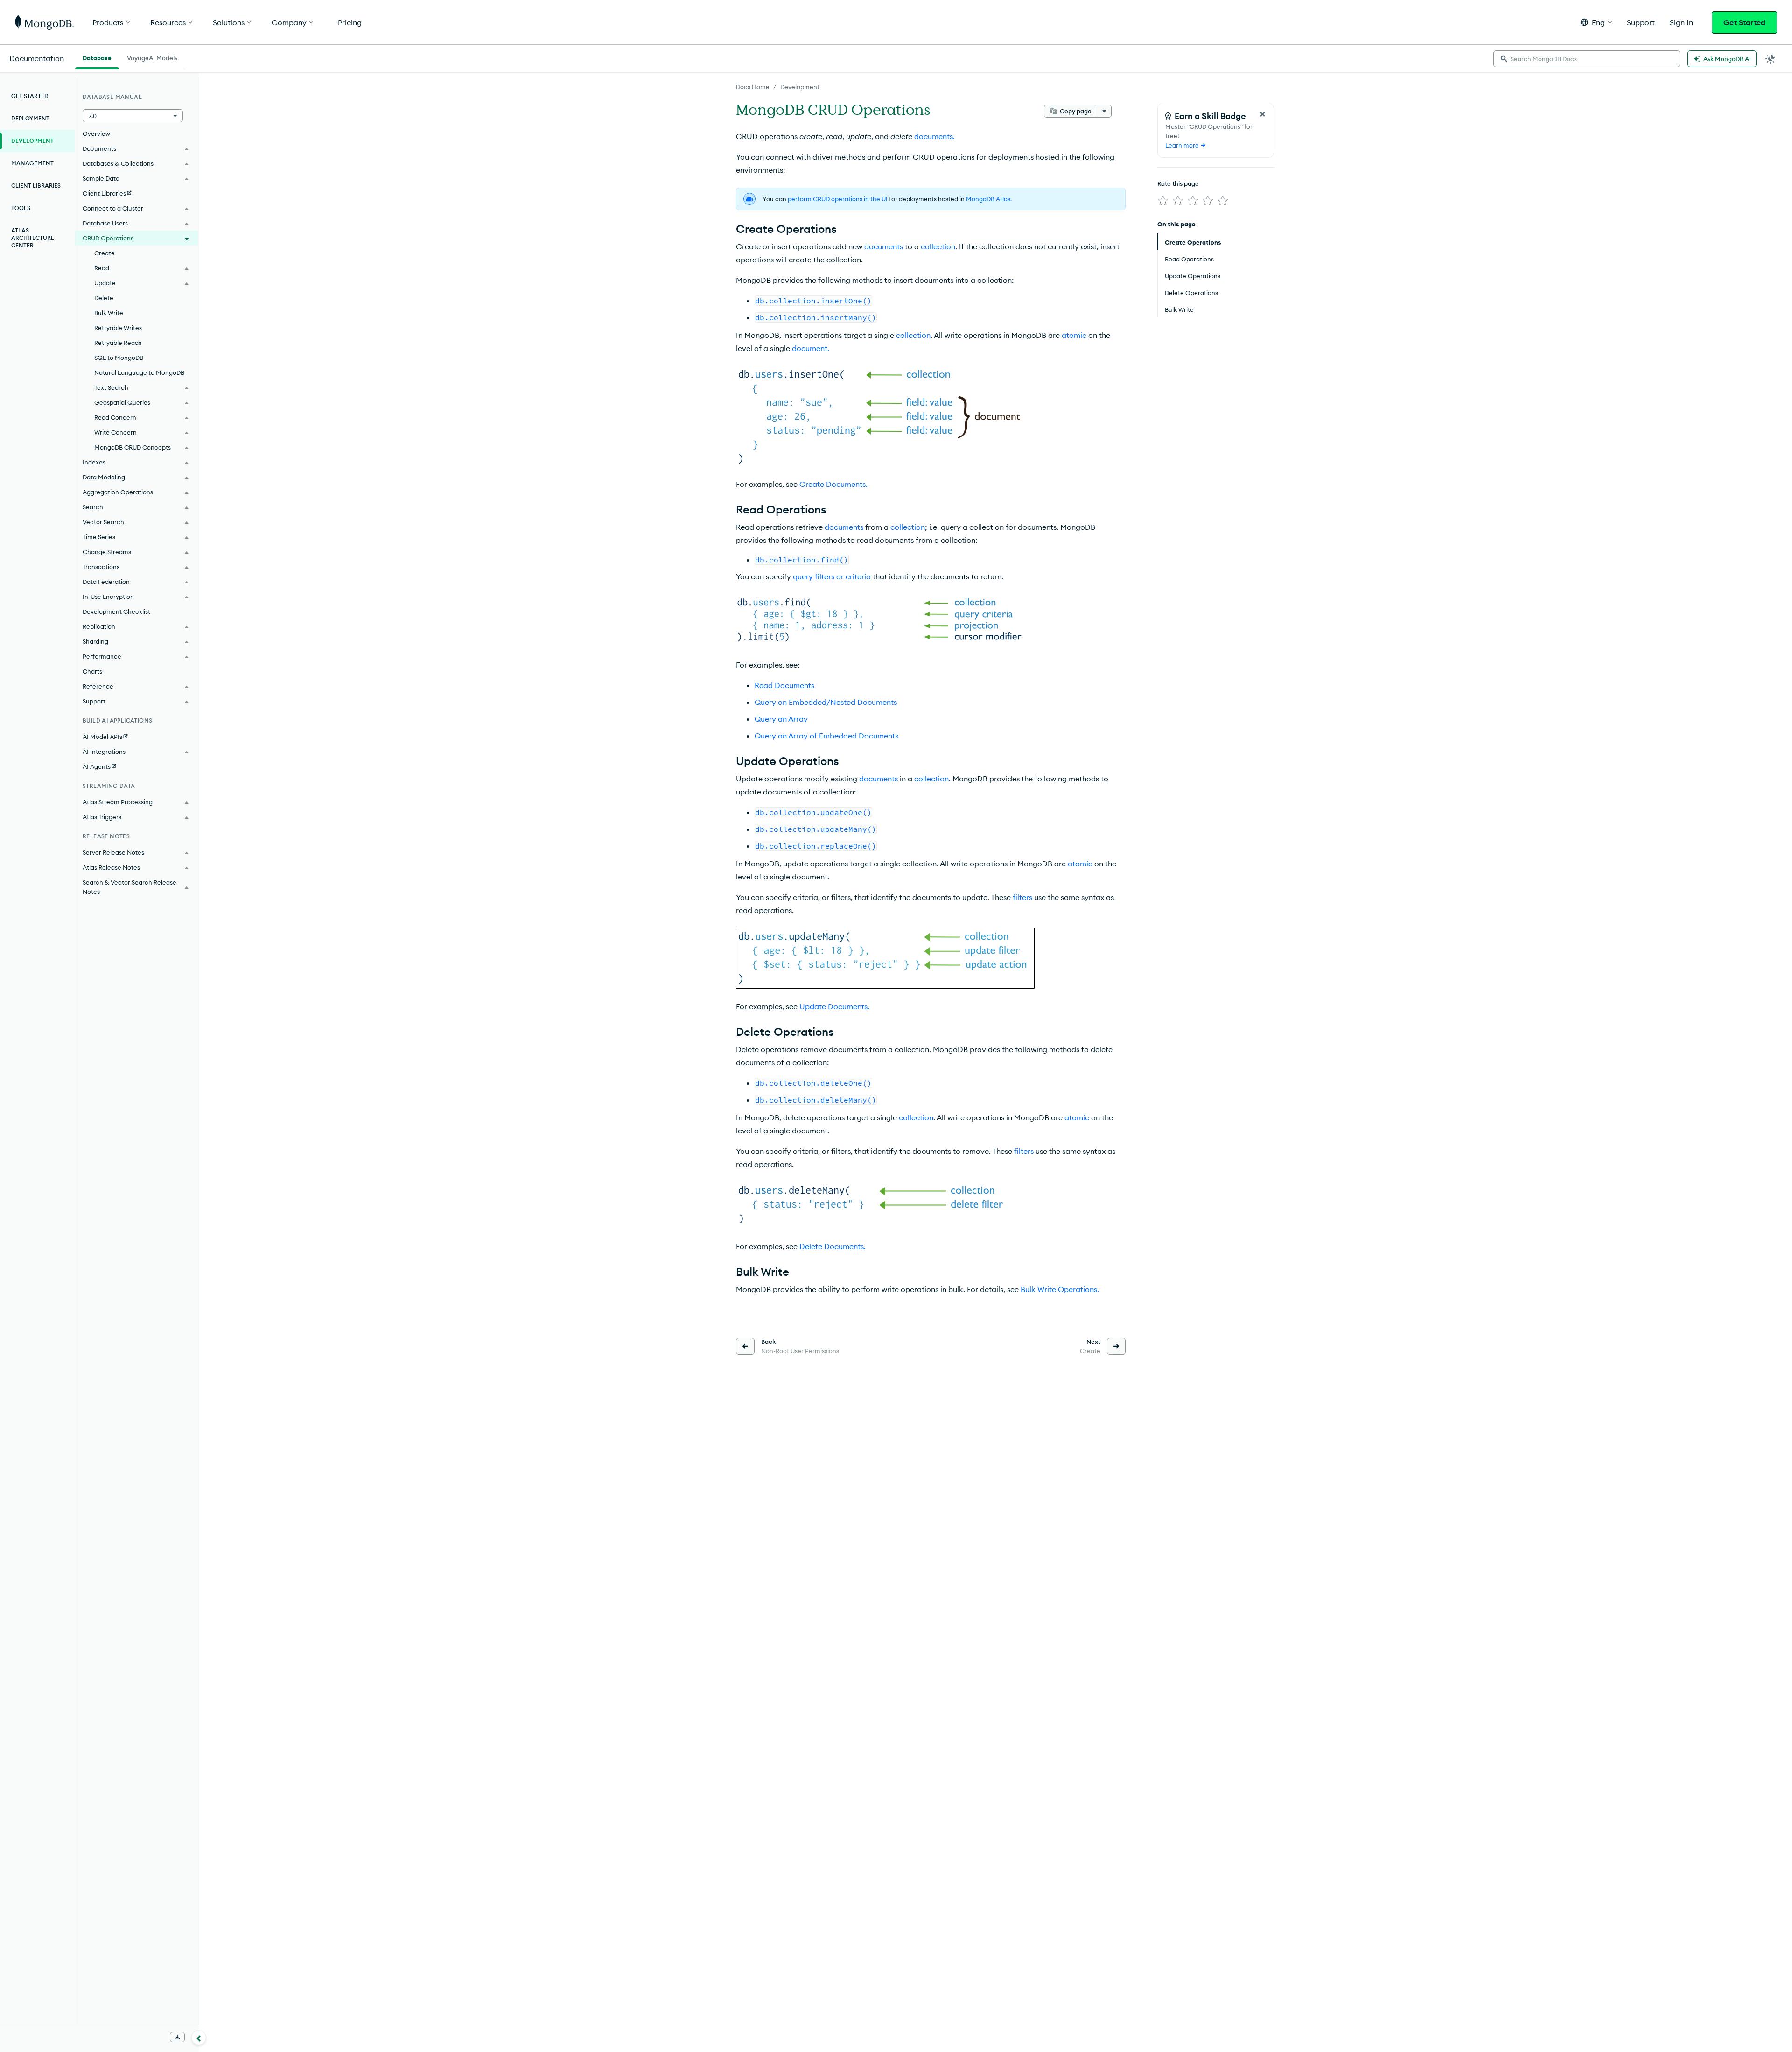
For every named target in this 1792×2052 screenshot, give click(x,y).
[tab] (97, 57)
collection (938, 246)
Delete (104, 298)
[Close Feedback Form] (1262, 114)
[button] (1596, 22)
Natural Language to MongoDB (139, 372)
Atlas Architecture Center (33, 238)
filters (1022, 897)
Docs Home (753, 87)
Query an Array (781, 719)
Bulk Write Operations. (1060, 1289)
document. (811, 348)
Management (32, 163)
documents (884, 246)
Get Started (1744, 22)
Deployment (30, 118)
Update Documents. (834, 1006)
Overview (96, 134)
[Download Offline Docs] (177, 2037)
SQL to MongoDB (119, 358)
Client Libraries (36, 186)
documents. (934, 136)
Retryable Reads (118, 343)
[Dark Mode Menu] (1771, 59)
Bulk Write (109, 313)
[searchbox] (1587, 59)
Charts (92, 671)
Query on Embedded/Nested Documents (826, 702)
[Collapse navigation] (199, 2038)
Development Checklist (116, 611)
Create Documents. (833, 484)
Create (105, 253)
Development (800, 87)
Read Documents (784, 685)
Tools (21, 208)
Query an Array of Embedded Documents (826, 736)
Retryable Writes (118, 328)
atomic (1074, 335)
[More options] (1104, 111)
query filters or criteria (832, 576)
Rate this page (1178, 183)
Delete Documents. (833, 1246)
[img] (1163, 201)
